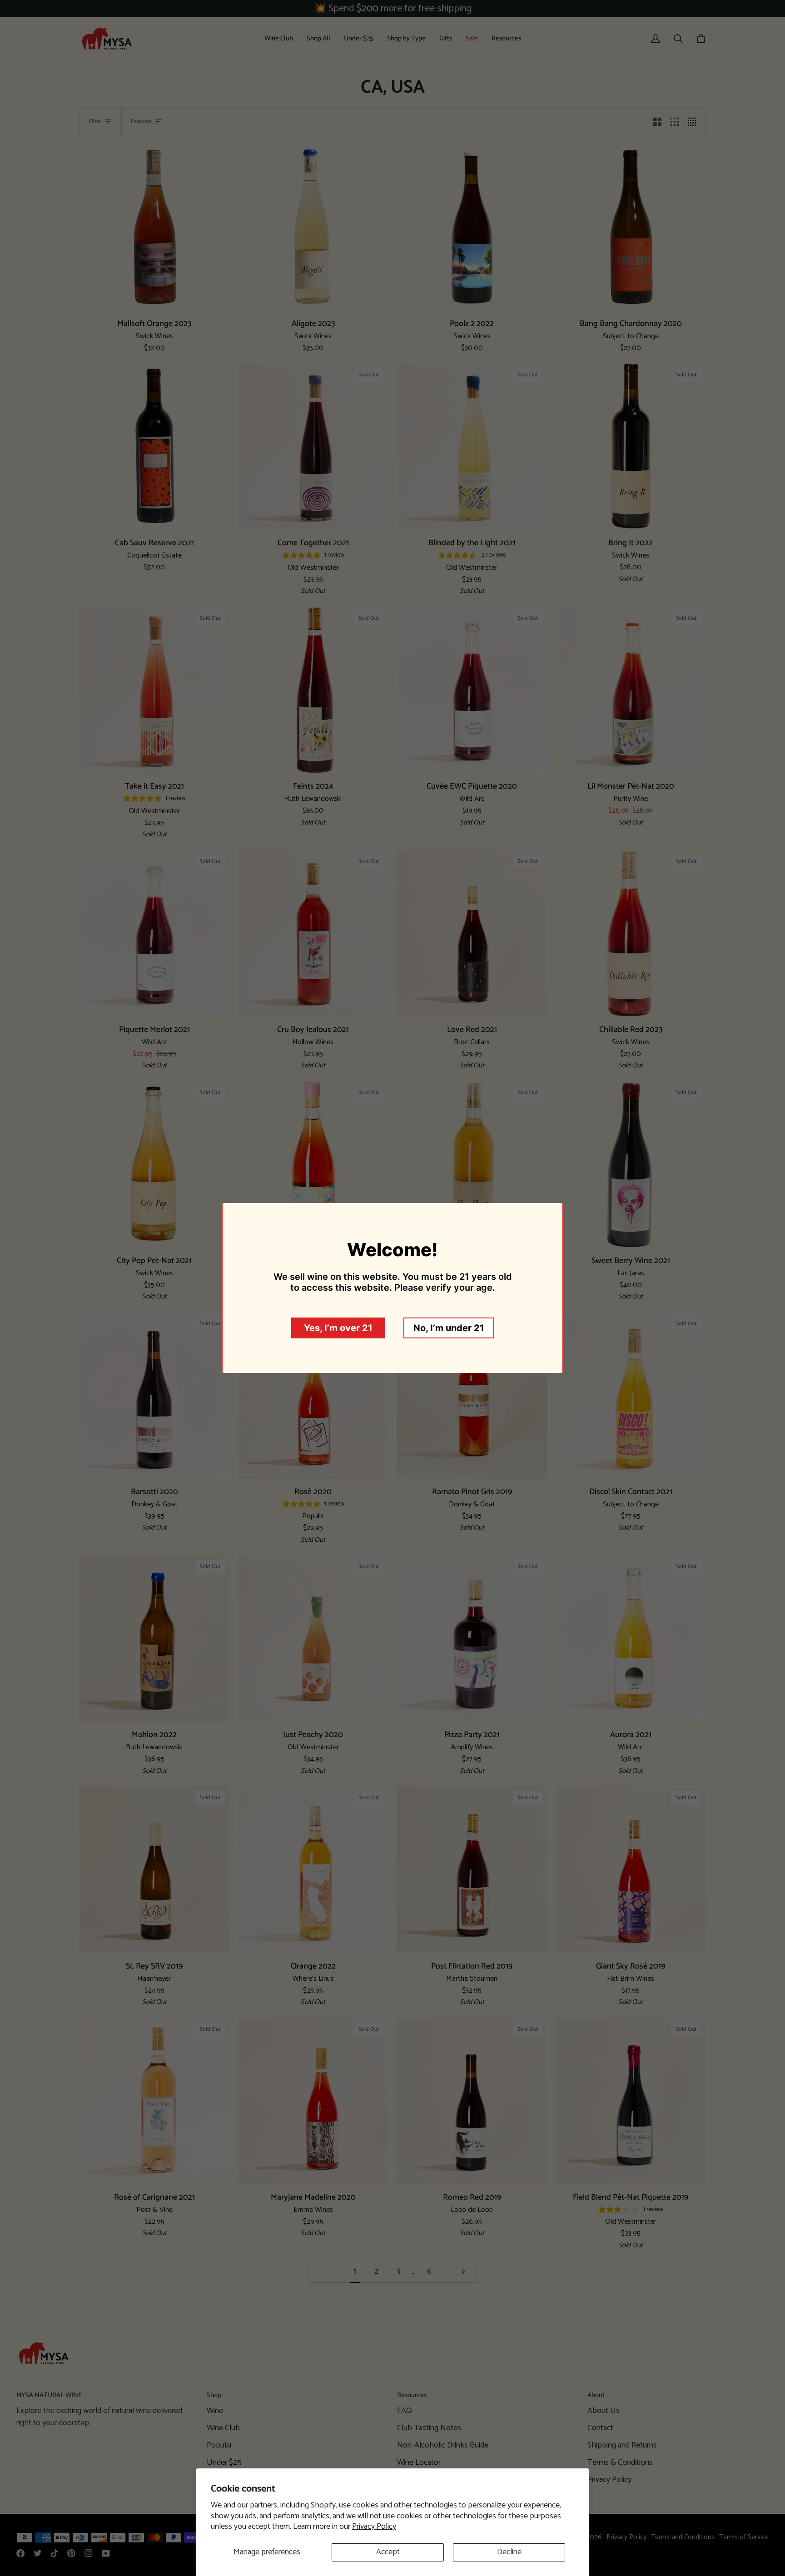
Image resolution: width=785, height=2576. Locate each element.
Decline (509, 2552)
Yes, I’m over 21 (338, 1328)
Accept (388, 2552)
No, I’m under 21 (449, 1328)
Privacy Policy (374, 2527)
